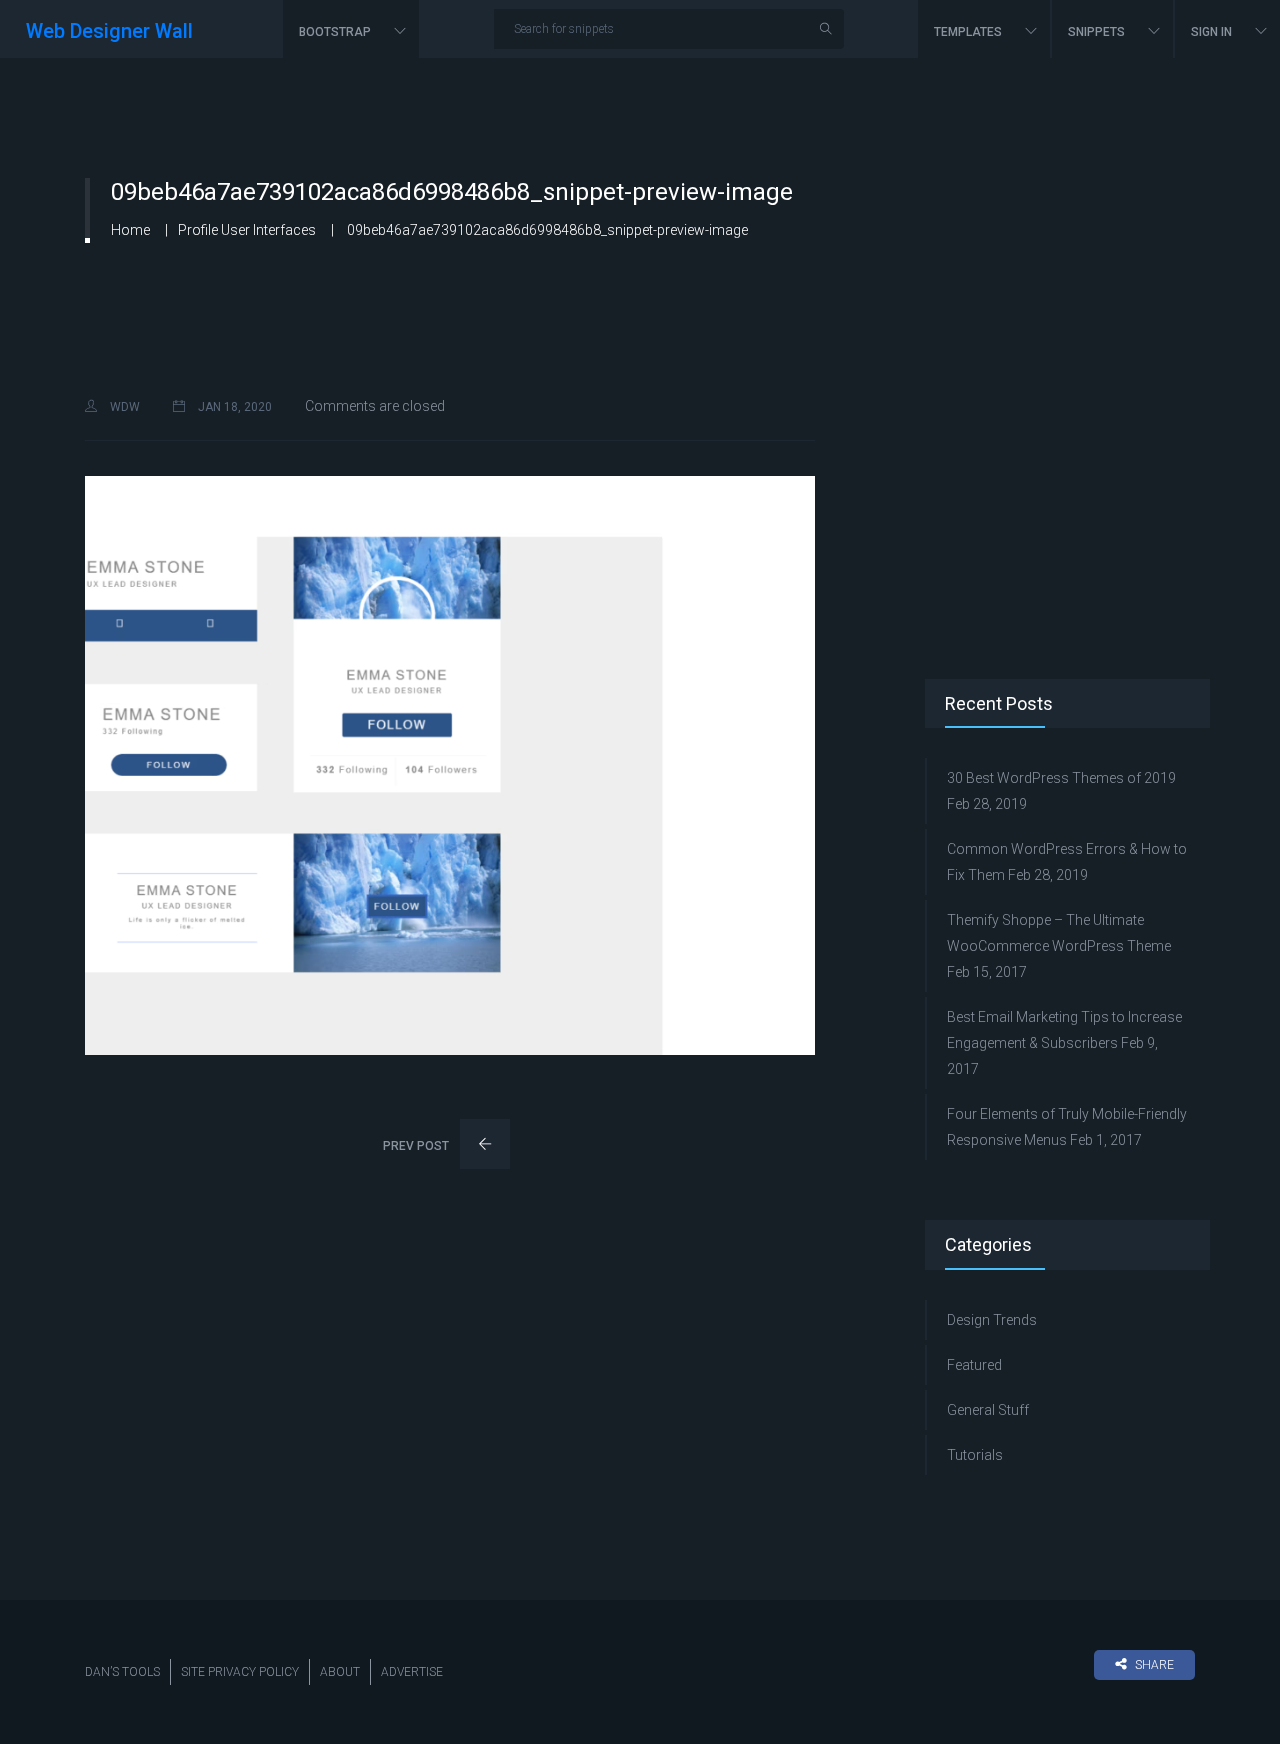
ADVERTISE (412, 1672)
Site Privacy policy (240, 1672)
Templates (969, 32)
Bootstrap (336, 32)
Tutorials (975, 1455)
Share (1154, 1665)
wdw (123, 407)
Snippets (1098, 32)
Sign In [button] (1213, 32)
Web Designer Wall (109, 31)
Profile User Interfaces (247, 230)
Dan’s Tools (122, 1672)
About (340, 1672)
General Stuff (988, 1410)
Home (130, 230)
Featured (974, 1365)
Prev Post (417, 1146)
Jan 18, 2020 (233, 407)
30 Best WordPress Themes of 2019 (1061, 778)
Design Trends (992, 1320)
